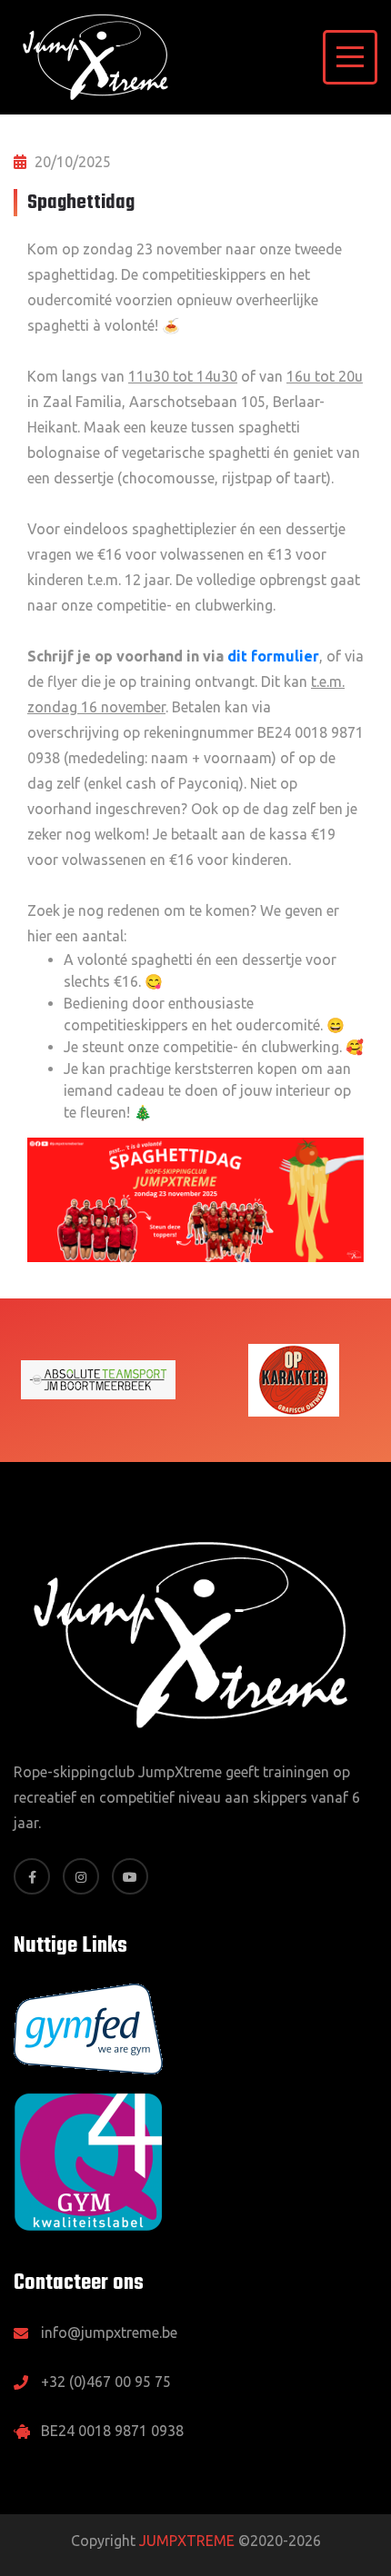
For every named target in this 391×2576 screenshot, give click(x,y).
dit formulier (273, 656)
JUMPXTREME (187, 2541)
